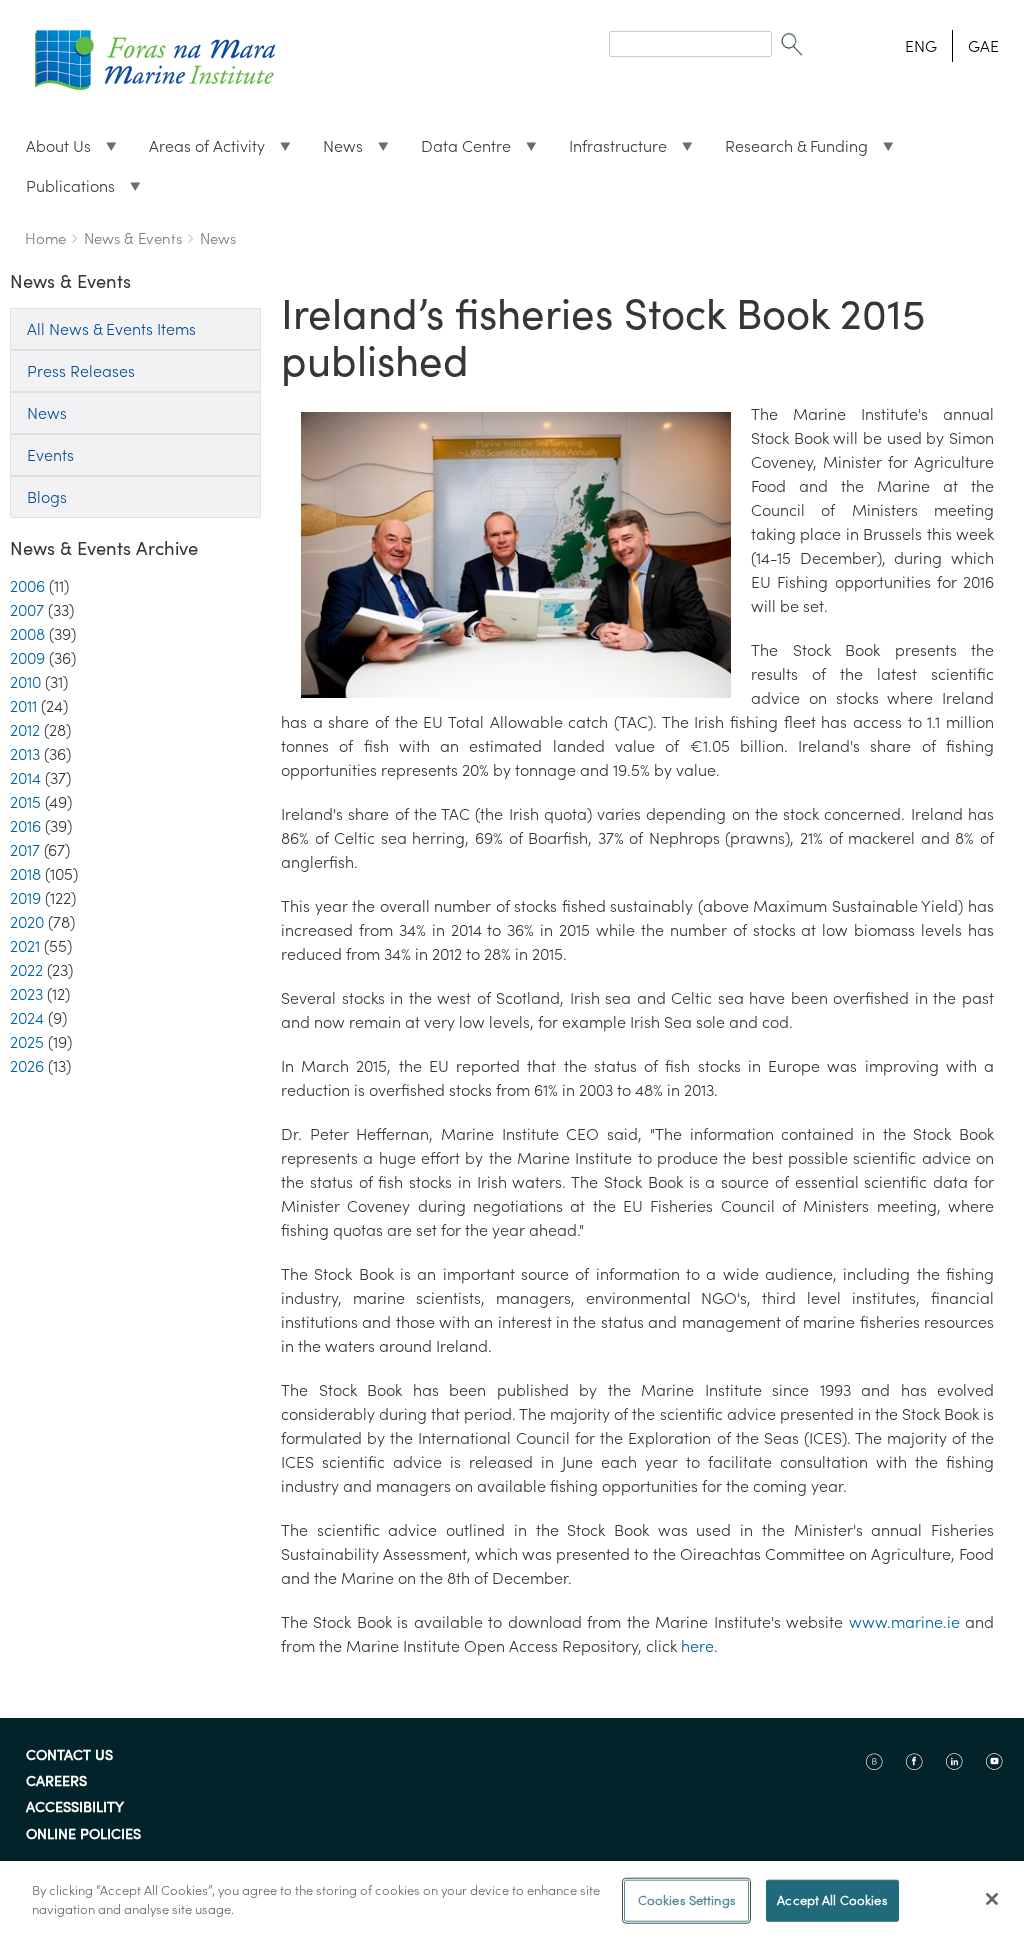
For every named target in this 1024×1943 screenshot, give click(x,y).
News (218, 238)
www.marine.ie (904, 1622)
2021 (25, 946)
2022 (26, 970)
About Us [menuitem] (50, 151)
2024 (27, 1018)
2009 (27, 658)
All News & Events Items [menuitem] (111, 329)
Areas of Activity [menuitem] (199, 151)
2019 (25, 898)
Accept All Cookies (832, 1900)
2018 (25, 874)
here (697, 1646)
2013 (25, 754)
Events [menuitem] (50, 455)
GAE (983, 46)
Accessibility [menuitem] (75, 1808)
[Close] (992, 1899)
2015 (25, 802)
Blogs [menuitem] (47, 497)
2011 (23, 706)
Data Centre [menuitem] (458, 151)
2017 (25, 850)
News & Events (133, 238)
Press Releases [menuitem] (81, 371)
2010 (25, 682)
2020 (27, 922)
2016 (25, 826)
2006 (27, 586)
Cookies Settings (687, 1900)
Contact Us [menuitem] (69, 1756)
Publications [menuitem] (62, 191)
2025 (27, 1042)
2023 (26, 994)
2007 (27, 610)
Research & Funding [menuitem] (788, 151)
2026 (27, 1066)
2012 (25, 730)
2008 (27, 634)
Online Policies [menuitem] (83, 1835)
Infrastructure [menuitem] (610, 151)
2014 (25, 778)
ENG (921, 46)
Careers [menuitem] (56, 1782)
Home (45, 238)
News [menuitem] (335, 151)
